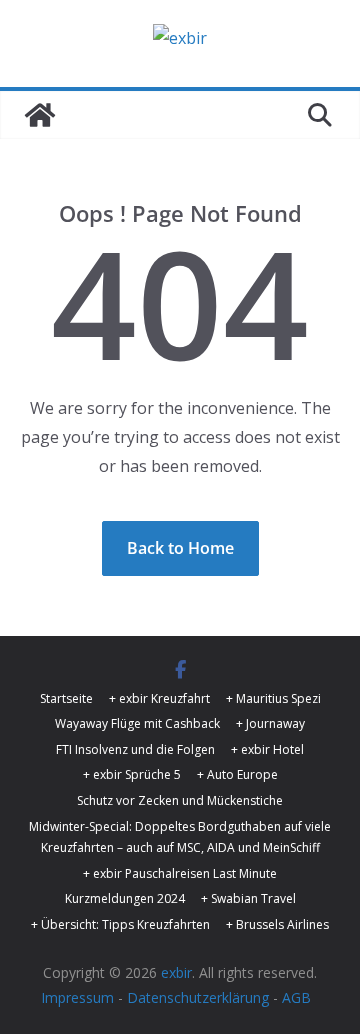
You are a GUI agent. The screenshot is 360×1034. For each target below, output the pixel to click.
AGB (296, 997)
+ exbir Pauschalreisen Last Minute (180, 873)
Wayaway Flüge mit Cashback (137, 723)
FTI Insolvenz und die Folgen (135, 749)
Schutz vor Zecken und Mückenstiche (180, 800)
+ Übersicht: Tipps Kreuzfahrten (120, 924)
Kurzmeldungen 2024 (125, 898)
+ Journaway (270, 723)
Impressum (77, 997)
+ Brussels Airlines (277, 924)
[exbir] (40, 115)
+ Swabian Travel (248, 898)
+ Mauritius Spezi (273, 698)
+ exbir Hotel (267, 749)
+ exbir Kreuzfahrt (159, 698)
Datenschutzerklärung (198, 997)
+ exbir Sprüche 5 (132, 774)
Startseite (66, 698)
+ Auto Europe (237, 774)
